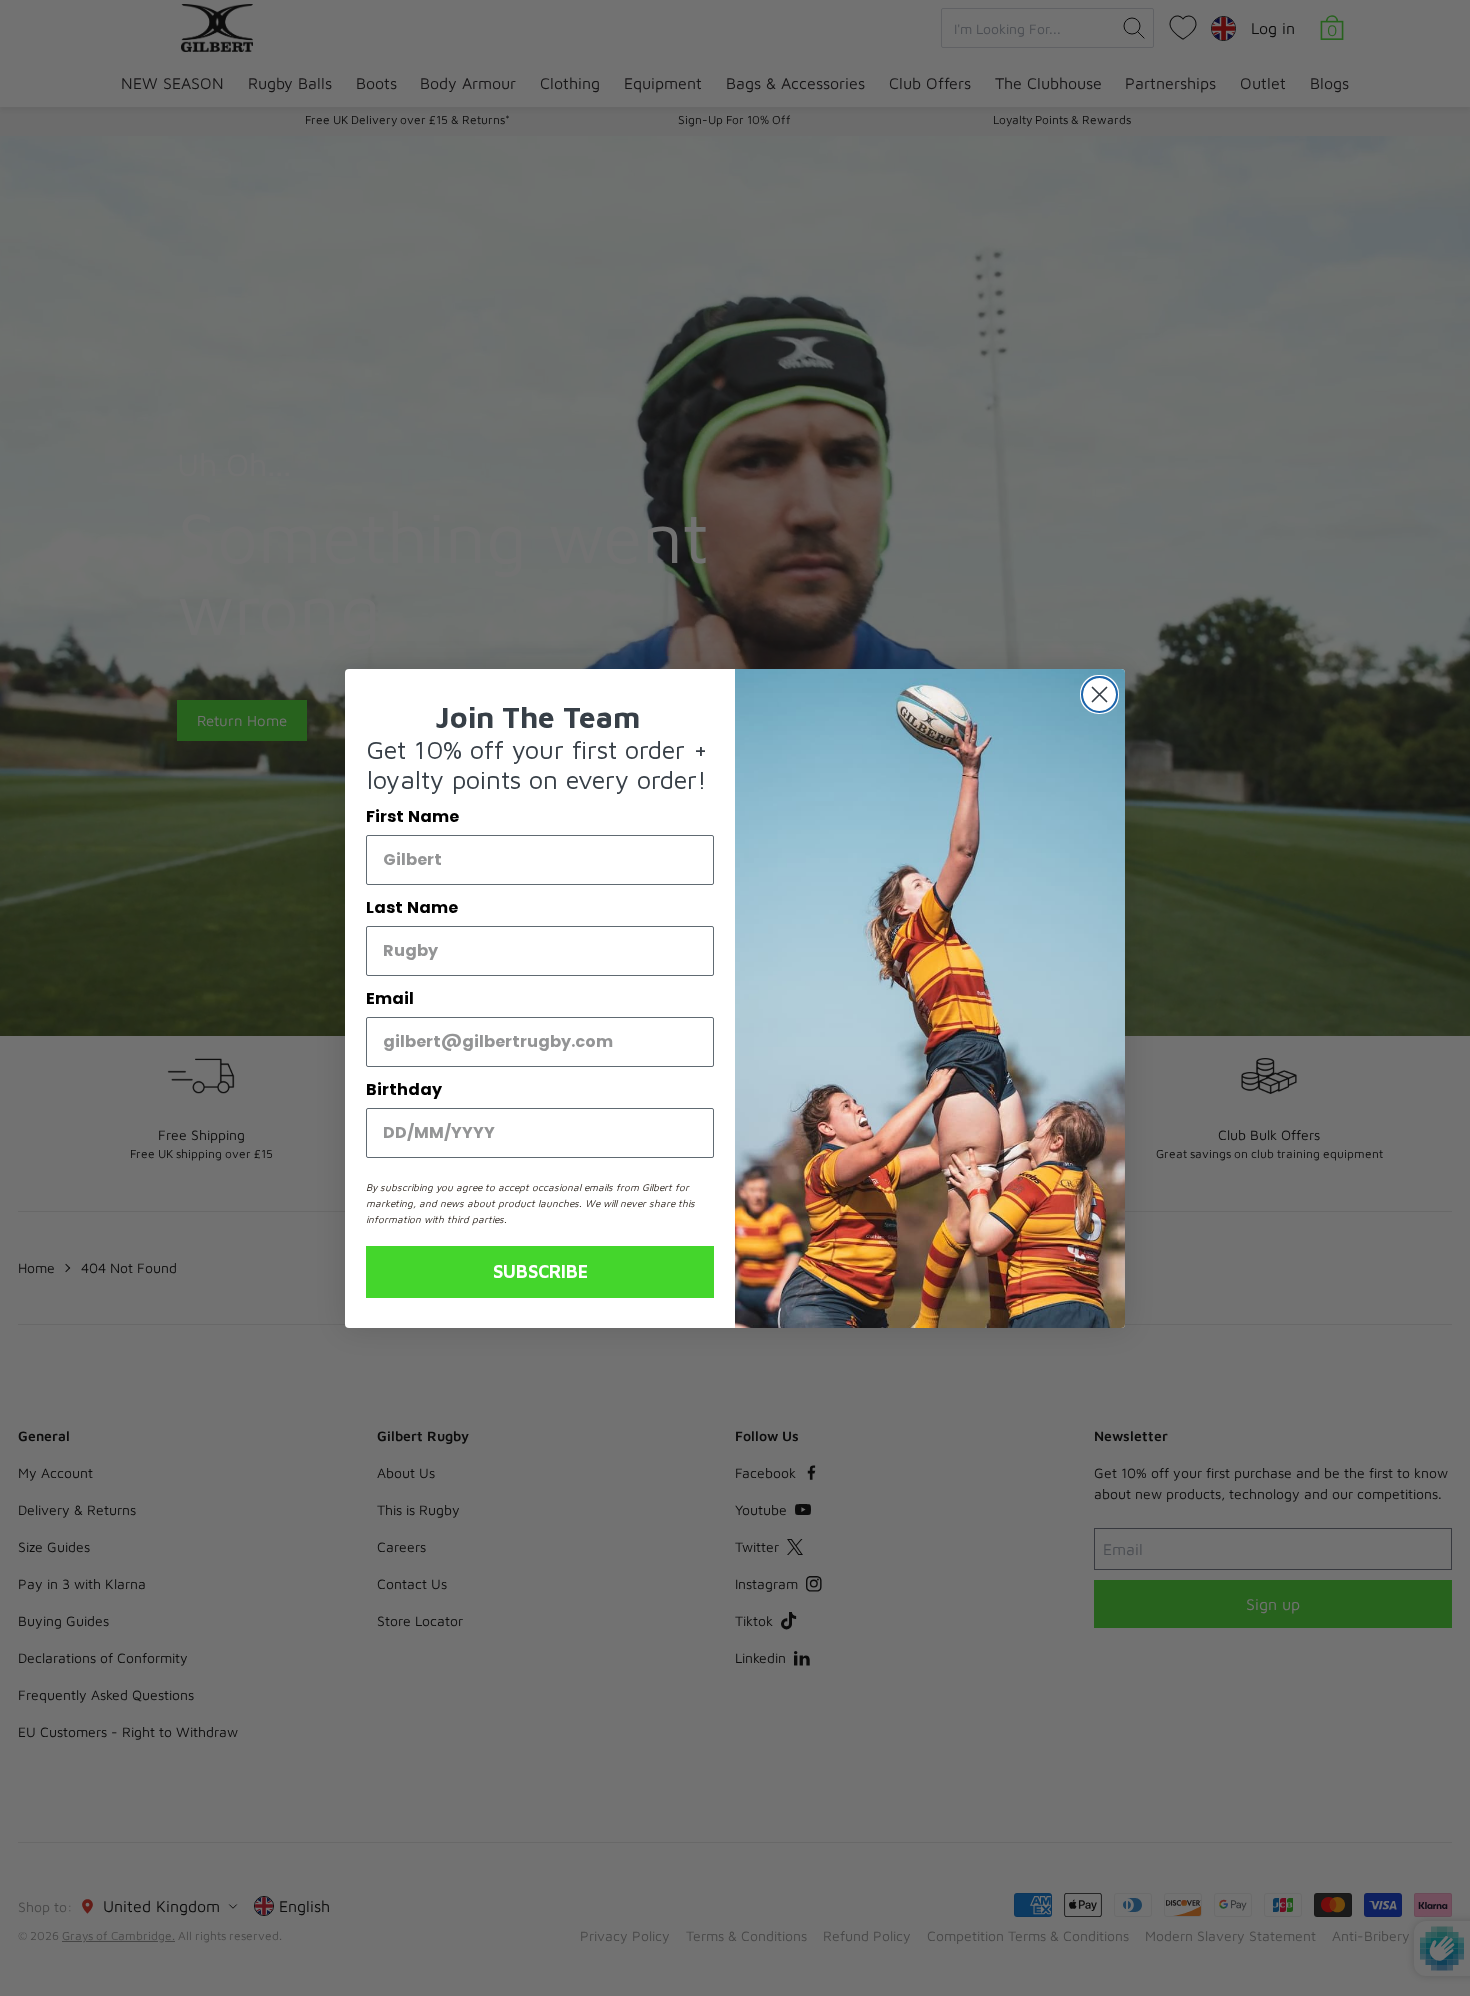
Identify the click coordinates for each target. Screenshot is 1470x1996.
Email (390, 998)
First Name (412, 816)
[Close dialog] (1099, 694)
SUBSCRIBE (540, 1271)
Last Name (412, 907)
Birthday (404, 1089)
